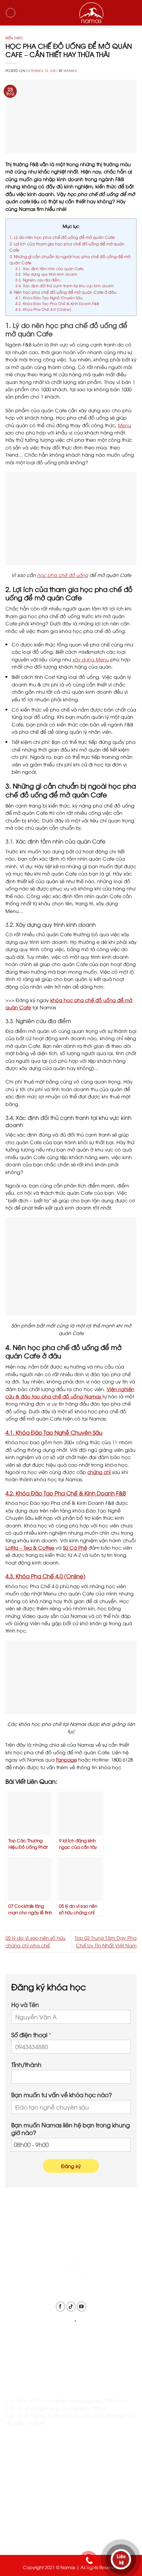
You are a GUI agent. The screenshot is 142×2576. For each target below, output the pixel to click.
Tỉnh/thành (26, 2065)
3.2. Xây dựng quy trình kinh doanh (46, 274)
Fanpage (66, 1759)
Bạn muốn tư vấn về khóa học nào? (62, 2095)
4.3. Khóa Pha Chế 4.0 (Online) (43, 309)
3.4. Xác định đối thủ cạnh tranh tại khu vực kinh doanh (65, 286)
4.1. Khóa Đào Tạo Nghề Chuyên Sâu (49, 298)
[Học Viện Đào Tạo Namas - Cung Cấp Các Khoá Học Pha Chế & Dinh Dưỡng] (71, 13)
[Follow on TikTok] (71, 2306)
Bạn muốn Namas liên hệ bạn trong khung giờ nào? (71, 2129)
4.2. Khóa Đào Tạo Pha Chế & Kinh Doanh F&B (57, 303)
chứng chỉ (99, 1472)
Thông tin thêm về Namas (35, 2480)
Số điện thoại (31, 2035)
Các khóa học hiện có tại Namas (45, 2498)
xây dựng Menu (91, 659)
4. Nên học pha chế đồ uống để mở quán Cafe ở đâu (63, 292)
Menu (125, 425)
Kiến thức (14, 38)
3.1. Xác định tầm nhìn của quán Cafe (50, 269)
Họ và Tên (25, 2005)
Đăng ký (71, 2166)
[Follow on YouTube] (82, 2306)
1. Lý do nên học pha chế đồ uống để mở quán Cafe (62, 237)
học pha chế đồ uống (63, 575)
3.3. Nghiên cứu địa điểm (38, 280)
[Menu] (11, 13)
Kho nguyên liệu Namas (33, 2535)
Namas (70, 71)
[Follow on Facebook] (60, 2306)
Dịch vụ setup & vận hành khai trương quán (56, 2517)
